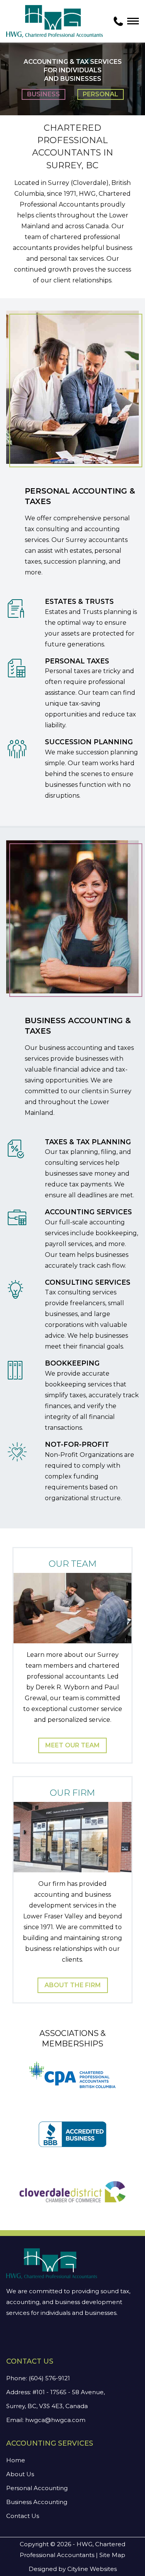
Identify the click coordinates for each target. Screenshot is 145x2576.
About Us (20, 2474)
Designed (43, 2569)
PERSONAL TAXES (77, 661)
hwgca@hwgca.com (55, 2420)
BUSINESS (43, 94)
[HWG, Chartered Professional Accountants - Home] (55, 21)
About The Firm (73, 1985)
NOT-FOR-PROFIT (77, 1444)
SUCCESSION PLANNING (89, 742)
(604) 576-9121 (49, 2378)
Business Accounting (37, 2502)
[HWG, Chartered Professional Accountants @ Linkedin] (20, 2339)
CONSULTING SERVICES (88, 1282)
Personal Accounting (37, 2488)
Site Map (112, 2555)
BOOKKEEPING (72, 1363)
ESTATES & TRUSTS (79, 601)
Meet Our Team (72, 1745)
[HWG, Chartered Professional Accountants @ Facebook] (11, 2339)
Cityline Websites (92, 2569)
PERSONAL (101, 94)
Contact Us (23, 2516)
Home (16, 2460)
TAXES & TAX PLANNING (88, 1142)
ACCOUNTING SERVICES (88, 1212)
